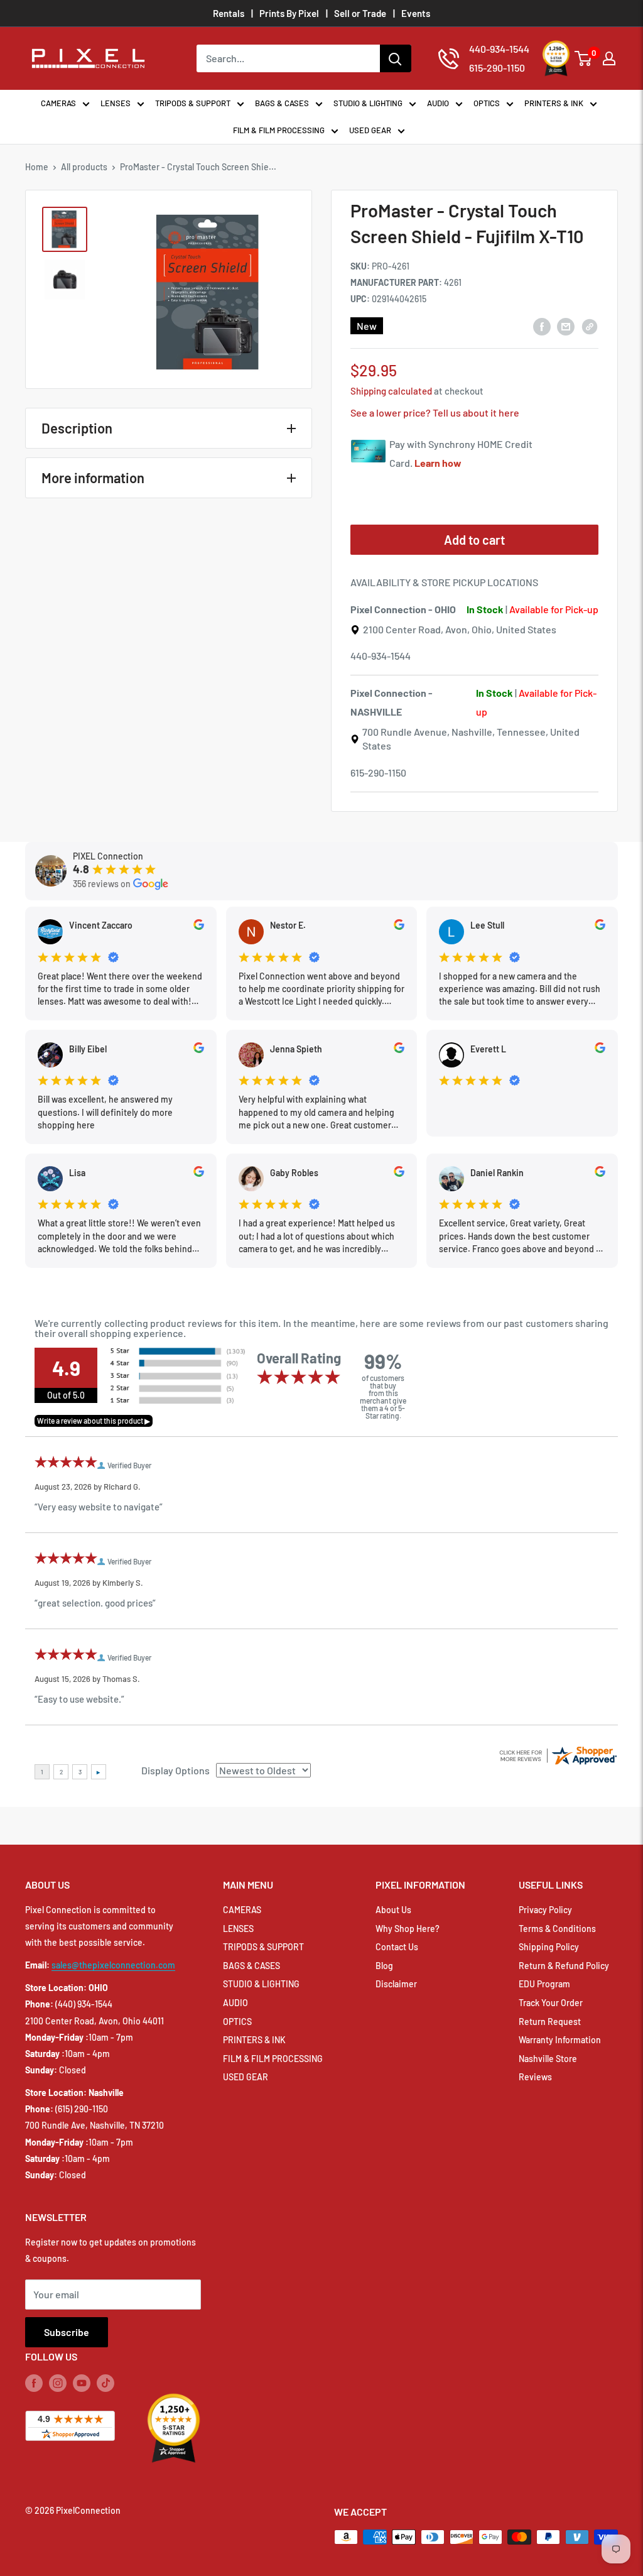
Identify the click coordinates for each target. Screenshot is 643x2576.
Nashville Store (548, 2059)
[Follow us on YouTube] (82, 2383)
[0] (584, 58)
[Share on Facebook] (542, 326)
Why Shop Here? (408, 1929)
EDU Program (544, 1984)
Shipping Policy (549, 1947)
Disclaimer (396, 1984)
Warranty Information (560, 2040)
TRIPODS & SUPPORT (193, 103)
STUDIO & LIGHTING (368, 103)
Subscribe (67, 2332)
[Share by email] (566, 326)
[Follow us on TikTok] (105, 2383)
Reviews (535, 2077)
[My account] (609, 58)
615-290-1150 (378, 772)
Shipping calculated (391, 391)
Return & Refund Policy (564, 1966)
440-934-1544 (381, 656)
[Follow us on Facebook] (34, 2383)
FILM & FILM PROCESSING (279, 130)
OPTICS (487, 103)
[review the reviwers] (199, 926)
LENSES (116, 103)
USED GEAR (370, 130)
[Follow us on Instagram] (58, 2383)
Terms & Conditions (557, 1929)
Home (37, 167)
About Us (393, 1910)
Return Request (550, 2022)
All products (84, 167)
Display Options (176, 1770)
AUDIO (438, 103)
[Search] (396, 58)
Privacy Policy (545, 1910)
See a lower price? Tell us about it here (435, 412)
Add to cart (474, 540)
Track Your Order (551, 2003)
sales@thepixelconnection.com (113, 1965)
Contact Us (397, 1947)
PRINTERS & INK (554, 103)
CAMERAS (58, 103)
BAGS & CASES (282, 103)
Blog (384, 1966)
